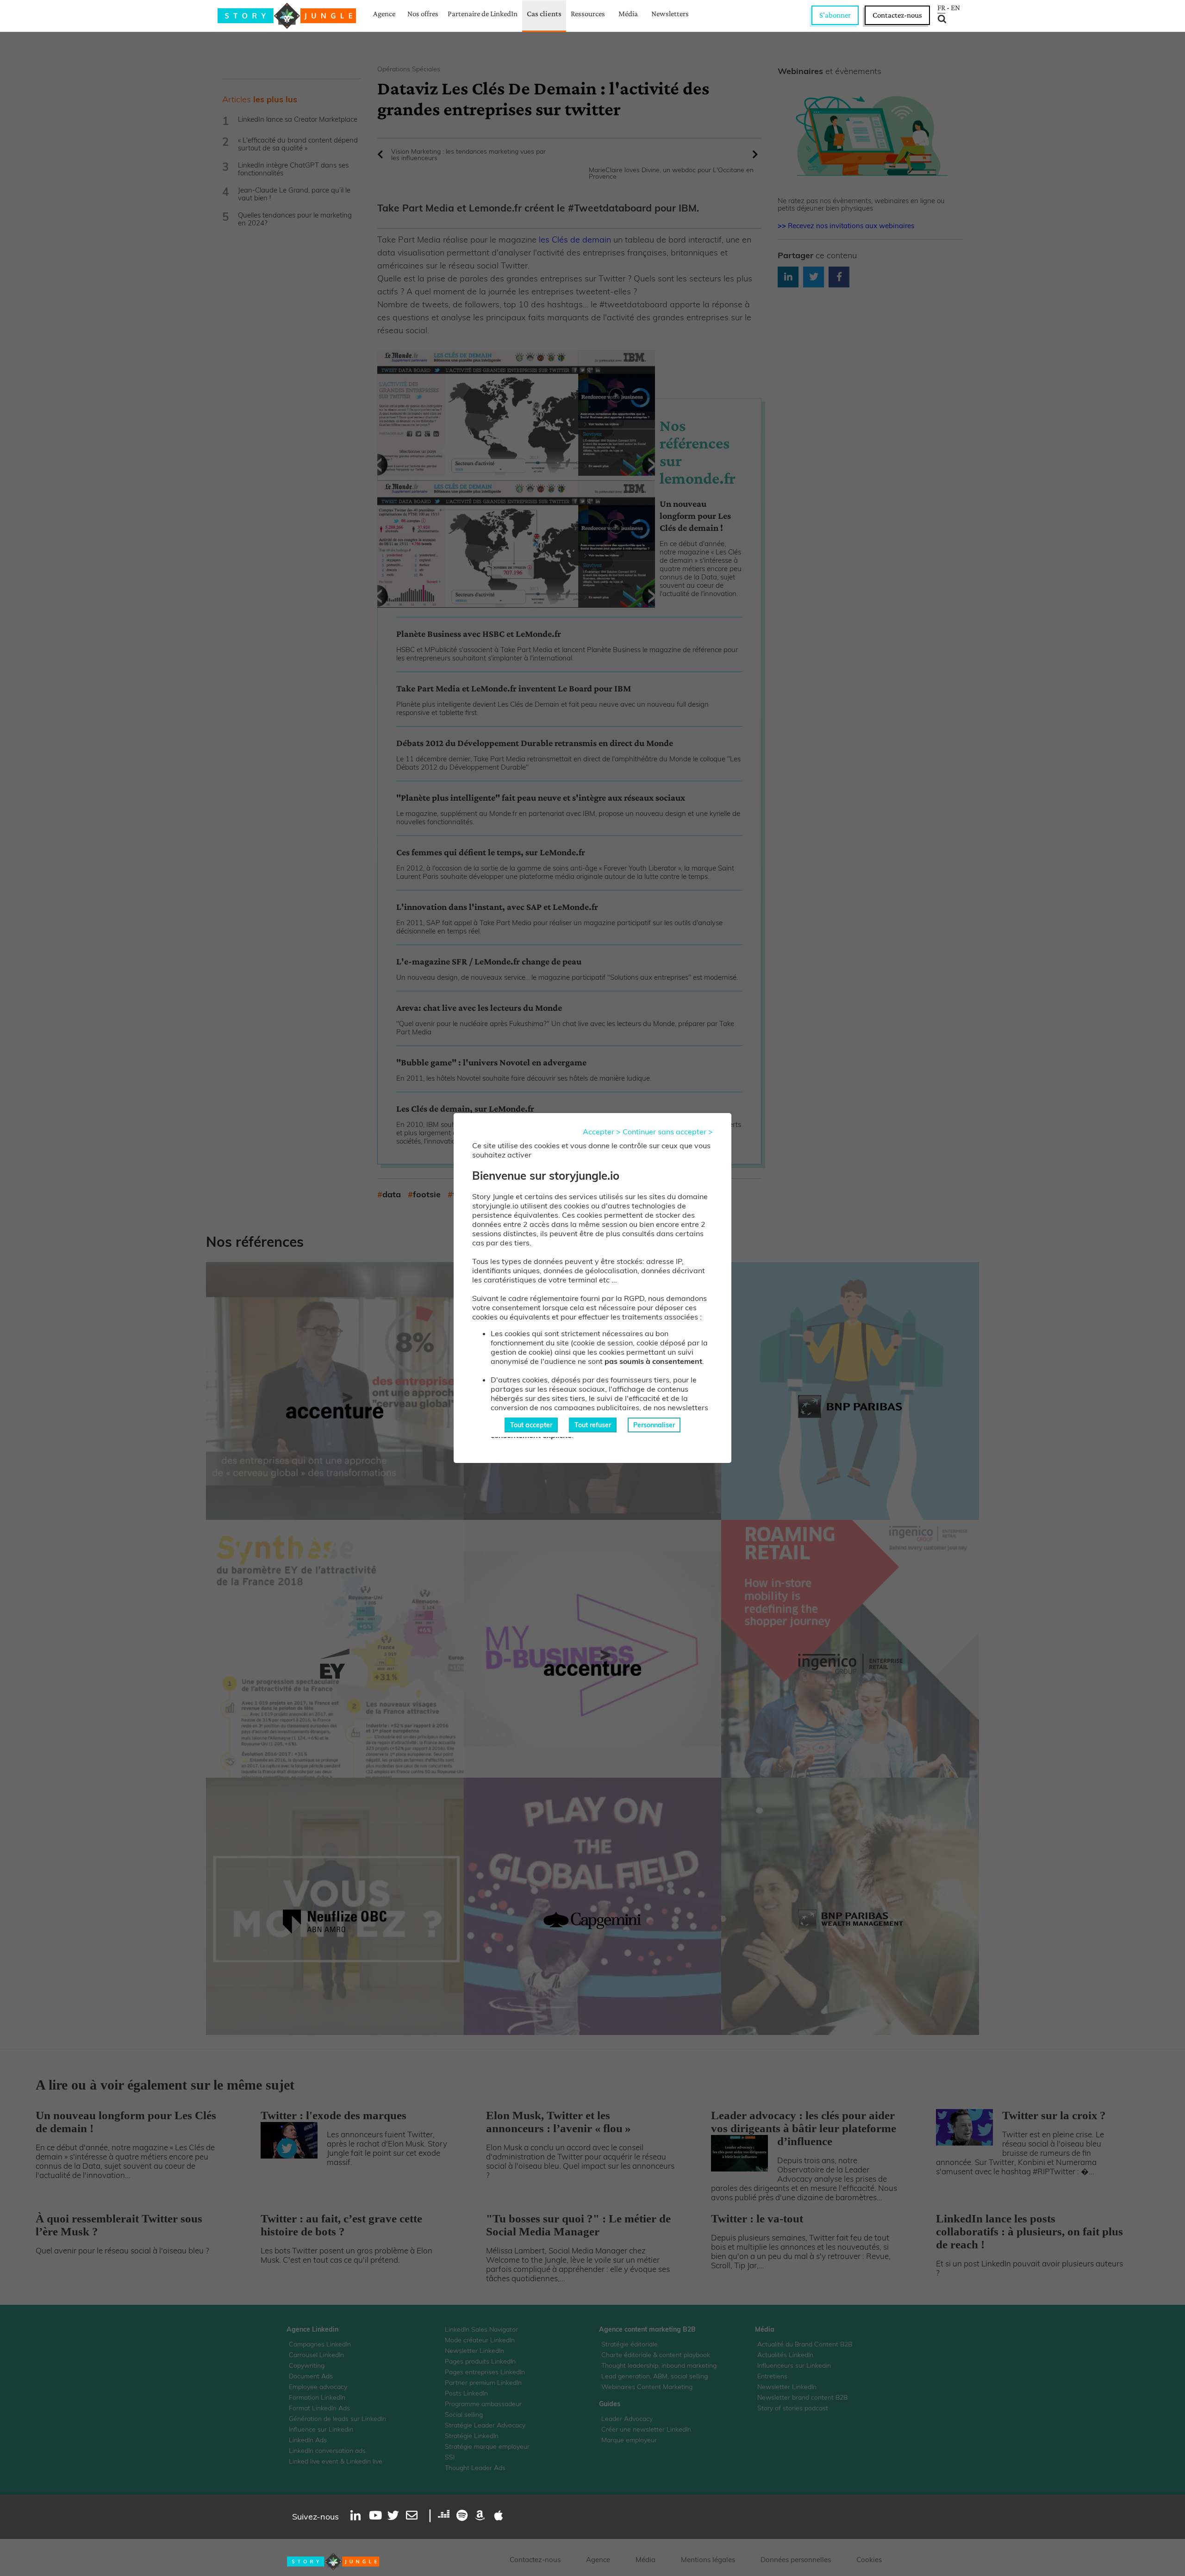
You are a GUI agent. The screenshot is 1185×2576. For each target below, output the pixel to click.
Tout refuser (593, 1425)
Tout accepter (531, 1425)
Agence (384, 14)
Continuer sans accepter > (668, 1132)
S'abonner (835, 15)
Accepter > (602, 1132)
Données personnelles (796, 2560)
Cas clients (544, 14)
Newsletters (670, 14)
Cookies (869, 2560)
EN (955, 8)
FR (941, 8)
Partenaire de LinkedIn (483, 14)
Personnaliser (654, 1425)
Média (628, 14)
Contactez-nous (897, 15)
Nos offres (423, 14)
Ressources (588, 14)
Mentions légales (708, 2560)
